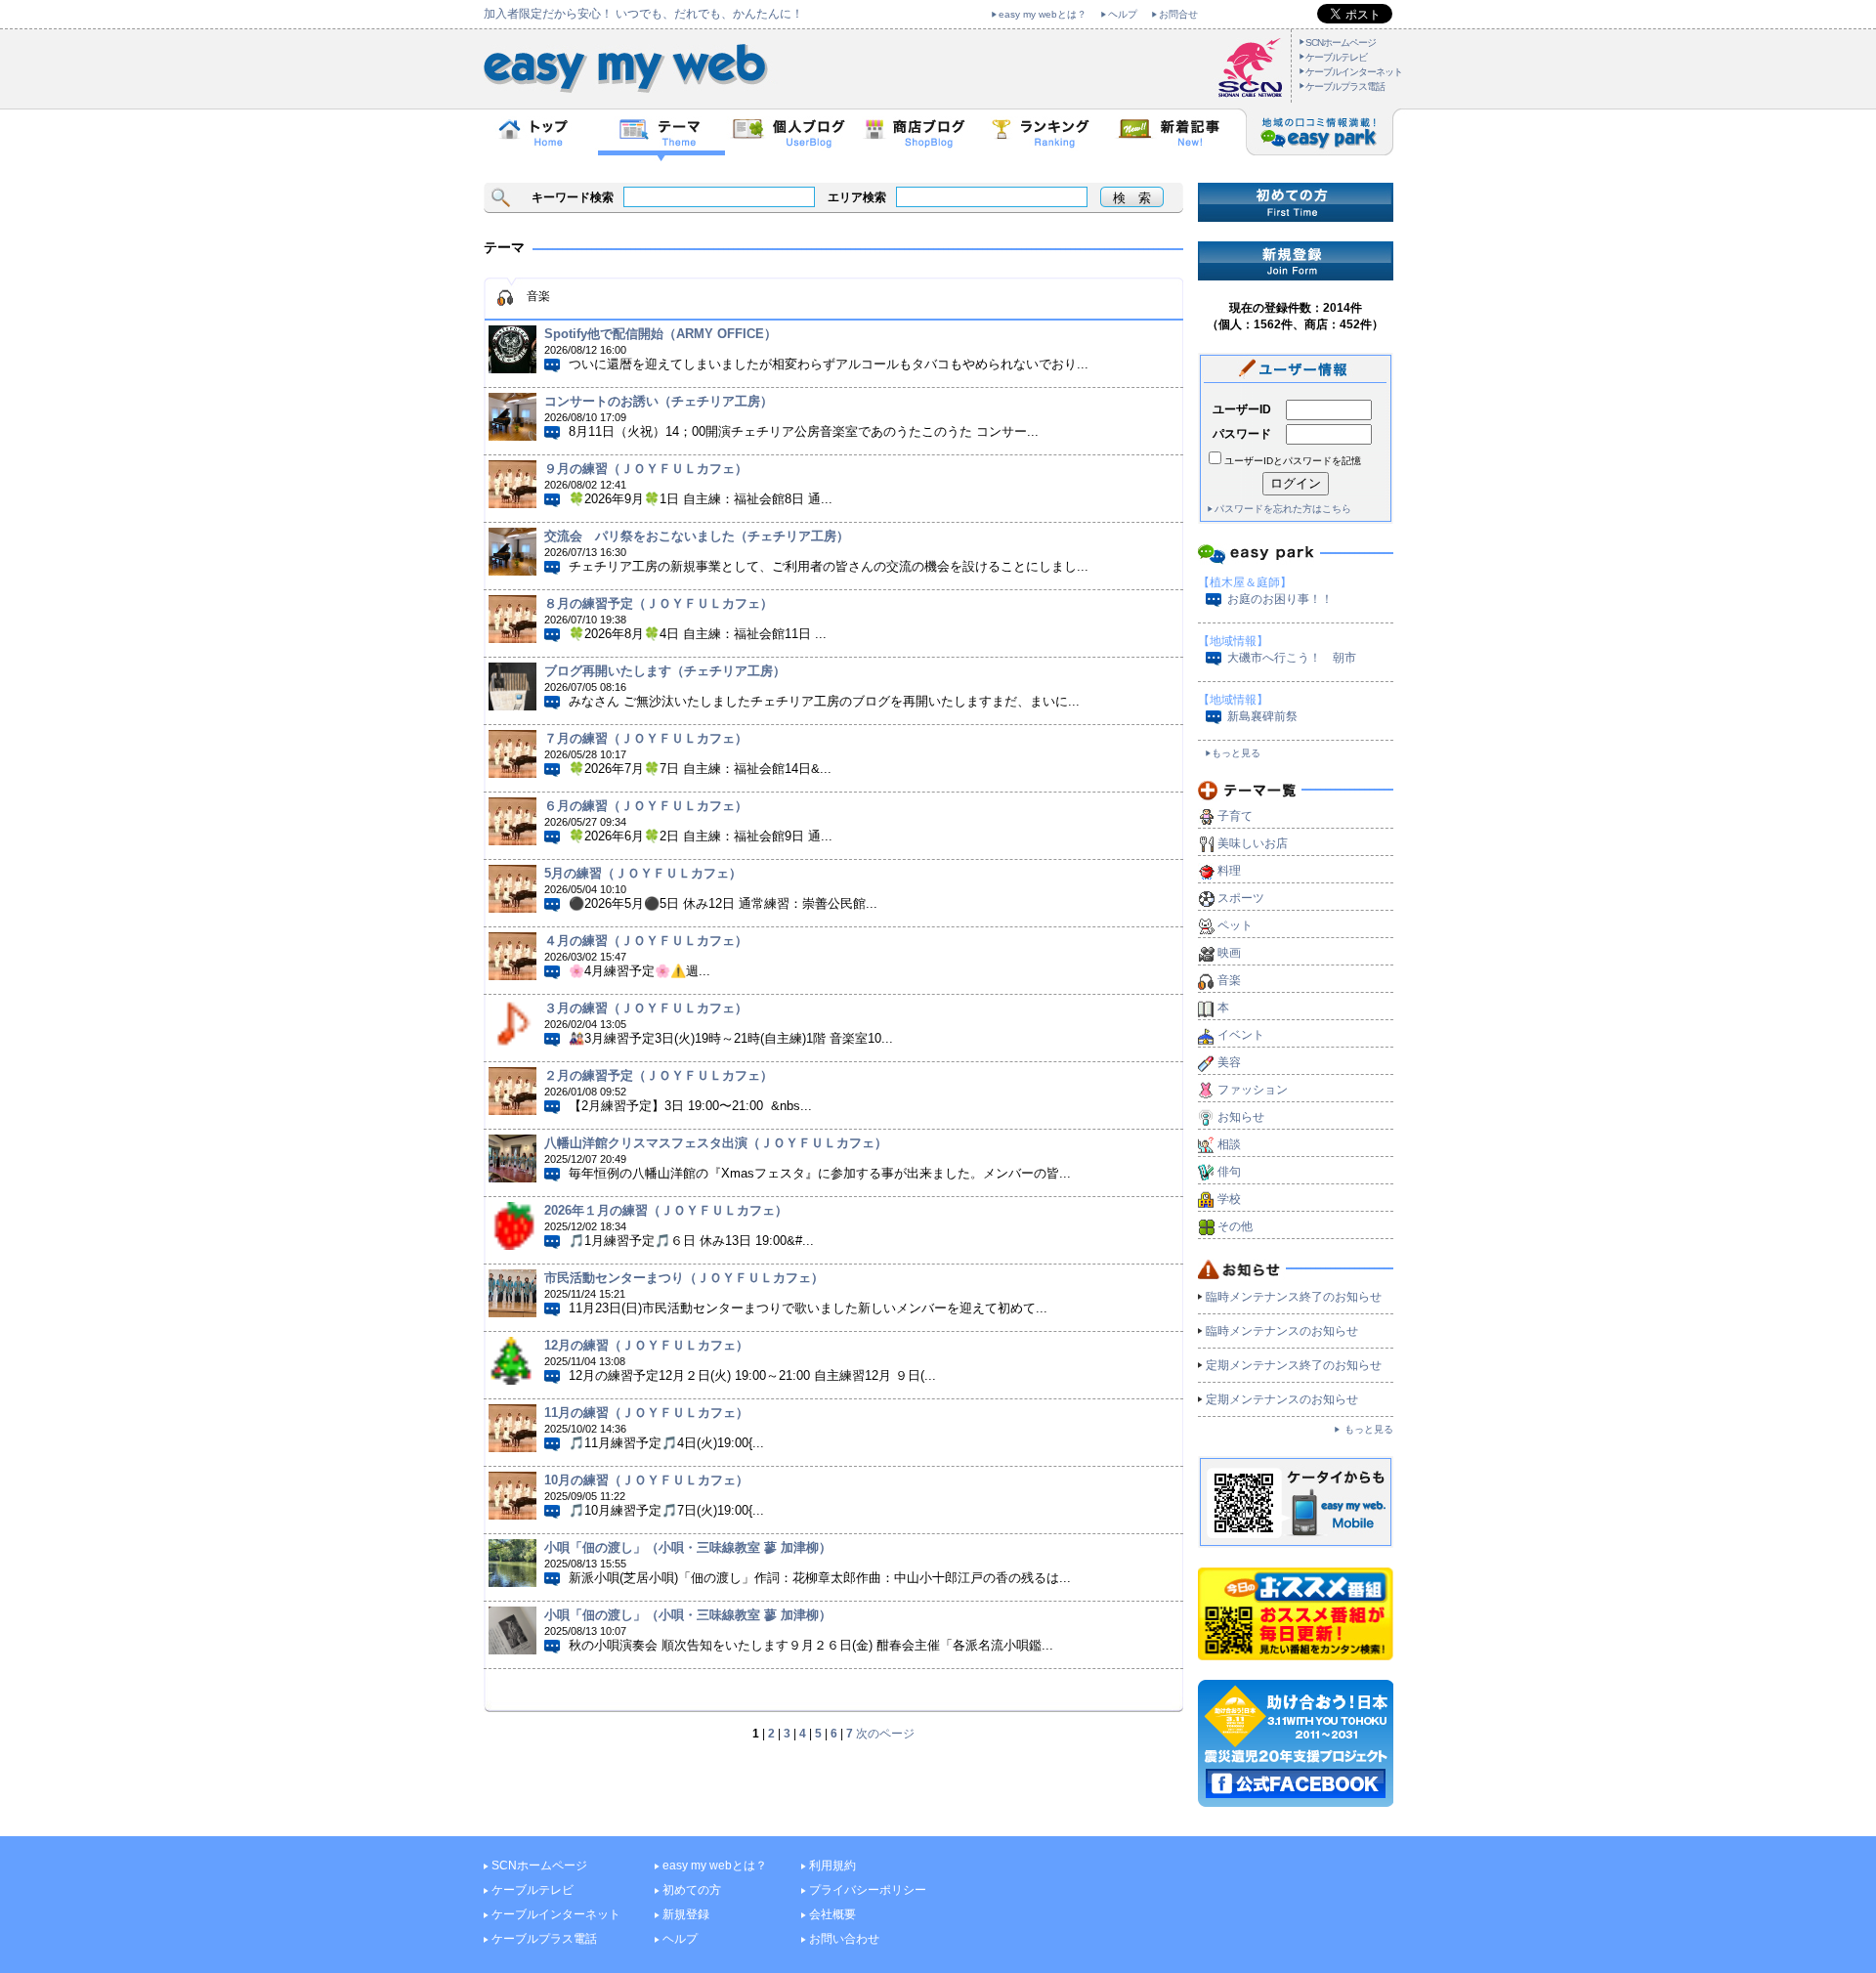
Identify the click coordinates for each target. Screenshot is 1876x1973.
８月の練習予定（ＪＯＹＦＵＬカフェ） (659, 603)
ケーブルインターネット (1354, 72)
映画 (1229, 953)
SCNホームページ (1341, 43)
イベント (1241, 1035)
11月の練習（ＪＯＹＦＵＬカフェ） (646, 1413)
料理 (1229, 871)
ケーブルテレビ (1336, 57)
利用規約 (832, 1866)
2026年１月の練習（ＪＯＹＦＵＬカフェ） (666, 1210)
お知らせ (1241, 1117)
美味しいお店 (1253, 843)
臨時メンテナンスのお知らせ (1282, 1331)
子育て (1235, 816)
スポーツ (1241, 898)
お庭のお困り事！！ (1280, 599)
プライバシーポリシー (868, 1890)
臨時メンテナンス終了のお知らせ (1294, 1297)
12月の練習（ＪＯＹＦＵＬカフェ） (646, 1345)
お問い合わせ (844, 1939)
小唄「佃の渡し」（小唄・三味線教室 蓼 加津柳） (688, 1547)
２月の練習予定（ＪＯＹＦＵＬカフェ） (659, 1075)
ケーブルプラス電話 (1345, 86)
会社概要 (832, 1914)
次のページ (885, 1734)
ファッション (1253, 1090)
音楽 (1229, 980)
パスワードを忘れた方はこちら (1283, 509)
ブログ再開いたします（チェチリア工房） (665, 671)
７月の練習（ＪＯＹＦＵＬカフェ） (646, 738)
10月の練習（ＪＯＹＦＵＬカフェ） (646, 1480)
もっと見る (1236, 753)
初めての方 (692, 1890)
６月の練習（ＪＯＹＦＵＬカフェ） (646, 806)
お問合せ (1178, 14)
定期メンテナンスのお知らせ (1282, 1399)
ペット (1235, 925)
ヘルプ (1123, 14)
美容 (1229, 1062)
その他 (1235, 1226)
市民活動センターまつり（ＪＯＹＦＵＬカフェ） (684, 1278)
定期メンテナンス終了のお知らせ (1294, 1365)
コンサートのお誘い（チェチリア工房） (659, 401)
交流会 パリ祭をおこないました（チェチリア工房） (697, 536)
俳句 (1229, 1172)
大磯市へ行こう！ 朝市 (1292, 658)
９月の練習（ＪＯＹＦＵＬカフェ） (646, 469)
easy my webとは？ (1043, 14)
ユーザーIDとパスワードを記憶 (1293, 461)
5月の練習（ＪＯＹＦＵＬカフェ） (643, 873)
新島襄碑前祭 (1262, 716)
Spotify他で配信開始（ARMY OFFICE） (661, 334)
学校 (1229, 1199)
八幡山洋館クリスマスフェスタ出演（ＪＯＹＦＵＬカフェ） (716, 1143)
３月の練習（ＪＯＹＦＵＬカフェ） (646, 1008)
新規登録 (686, 1914)
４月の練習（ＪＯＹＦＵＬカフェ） (646, 941)
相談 (1229, 1144)
